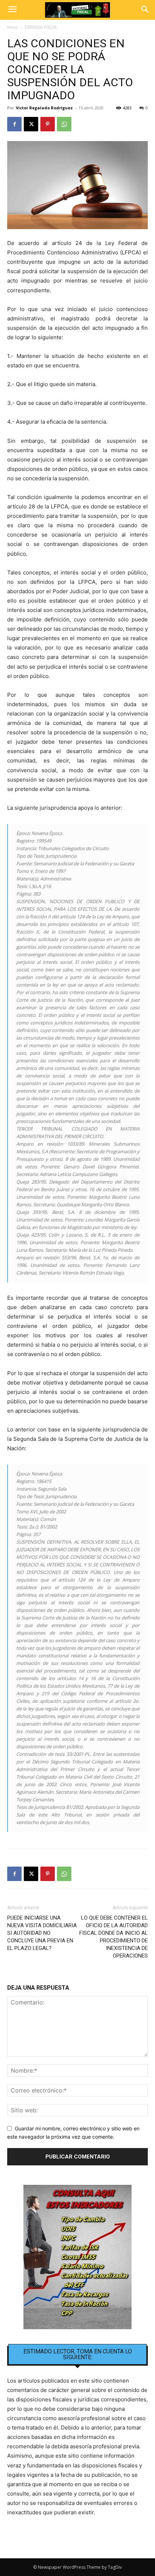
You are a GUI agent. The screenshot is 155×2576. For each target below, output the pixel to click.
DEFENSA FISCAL (41, 27)
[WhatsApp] (64, 124)
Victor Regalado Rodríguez (44, 108)
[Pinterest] (48, 124)
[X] (31, 124)
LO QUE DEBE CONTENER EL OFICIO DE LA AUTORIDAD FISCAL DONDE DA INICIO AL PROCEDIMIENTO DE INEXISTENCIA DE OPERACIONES (114, 1937)
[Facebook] (14, 124)
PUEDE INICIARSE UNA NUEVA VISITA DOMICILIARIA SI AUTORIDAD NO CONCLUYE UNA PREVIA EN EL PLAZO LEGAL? (42, 1933)
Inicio (13, 27)
